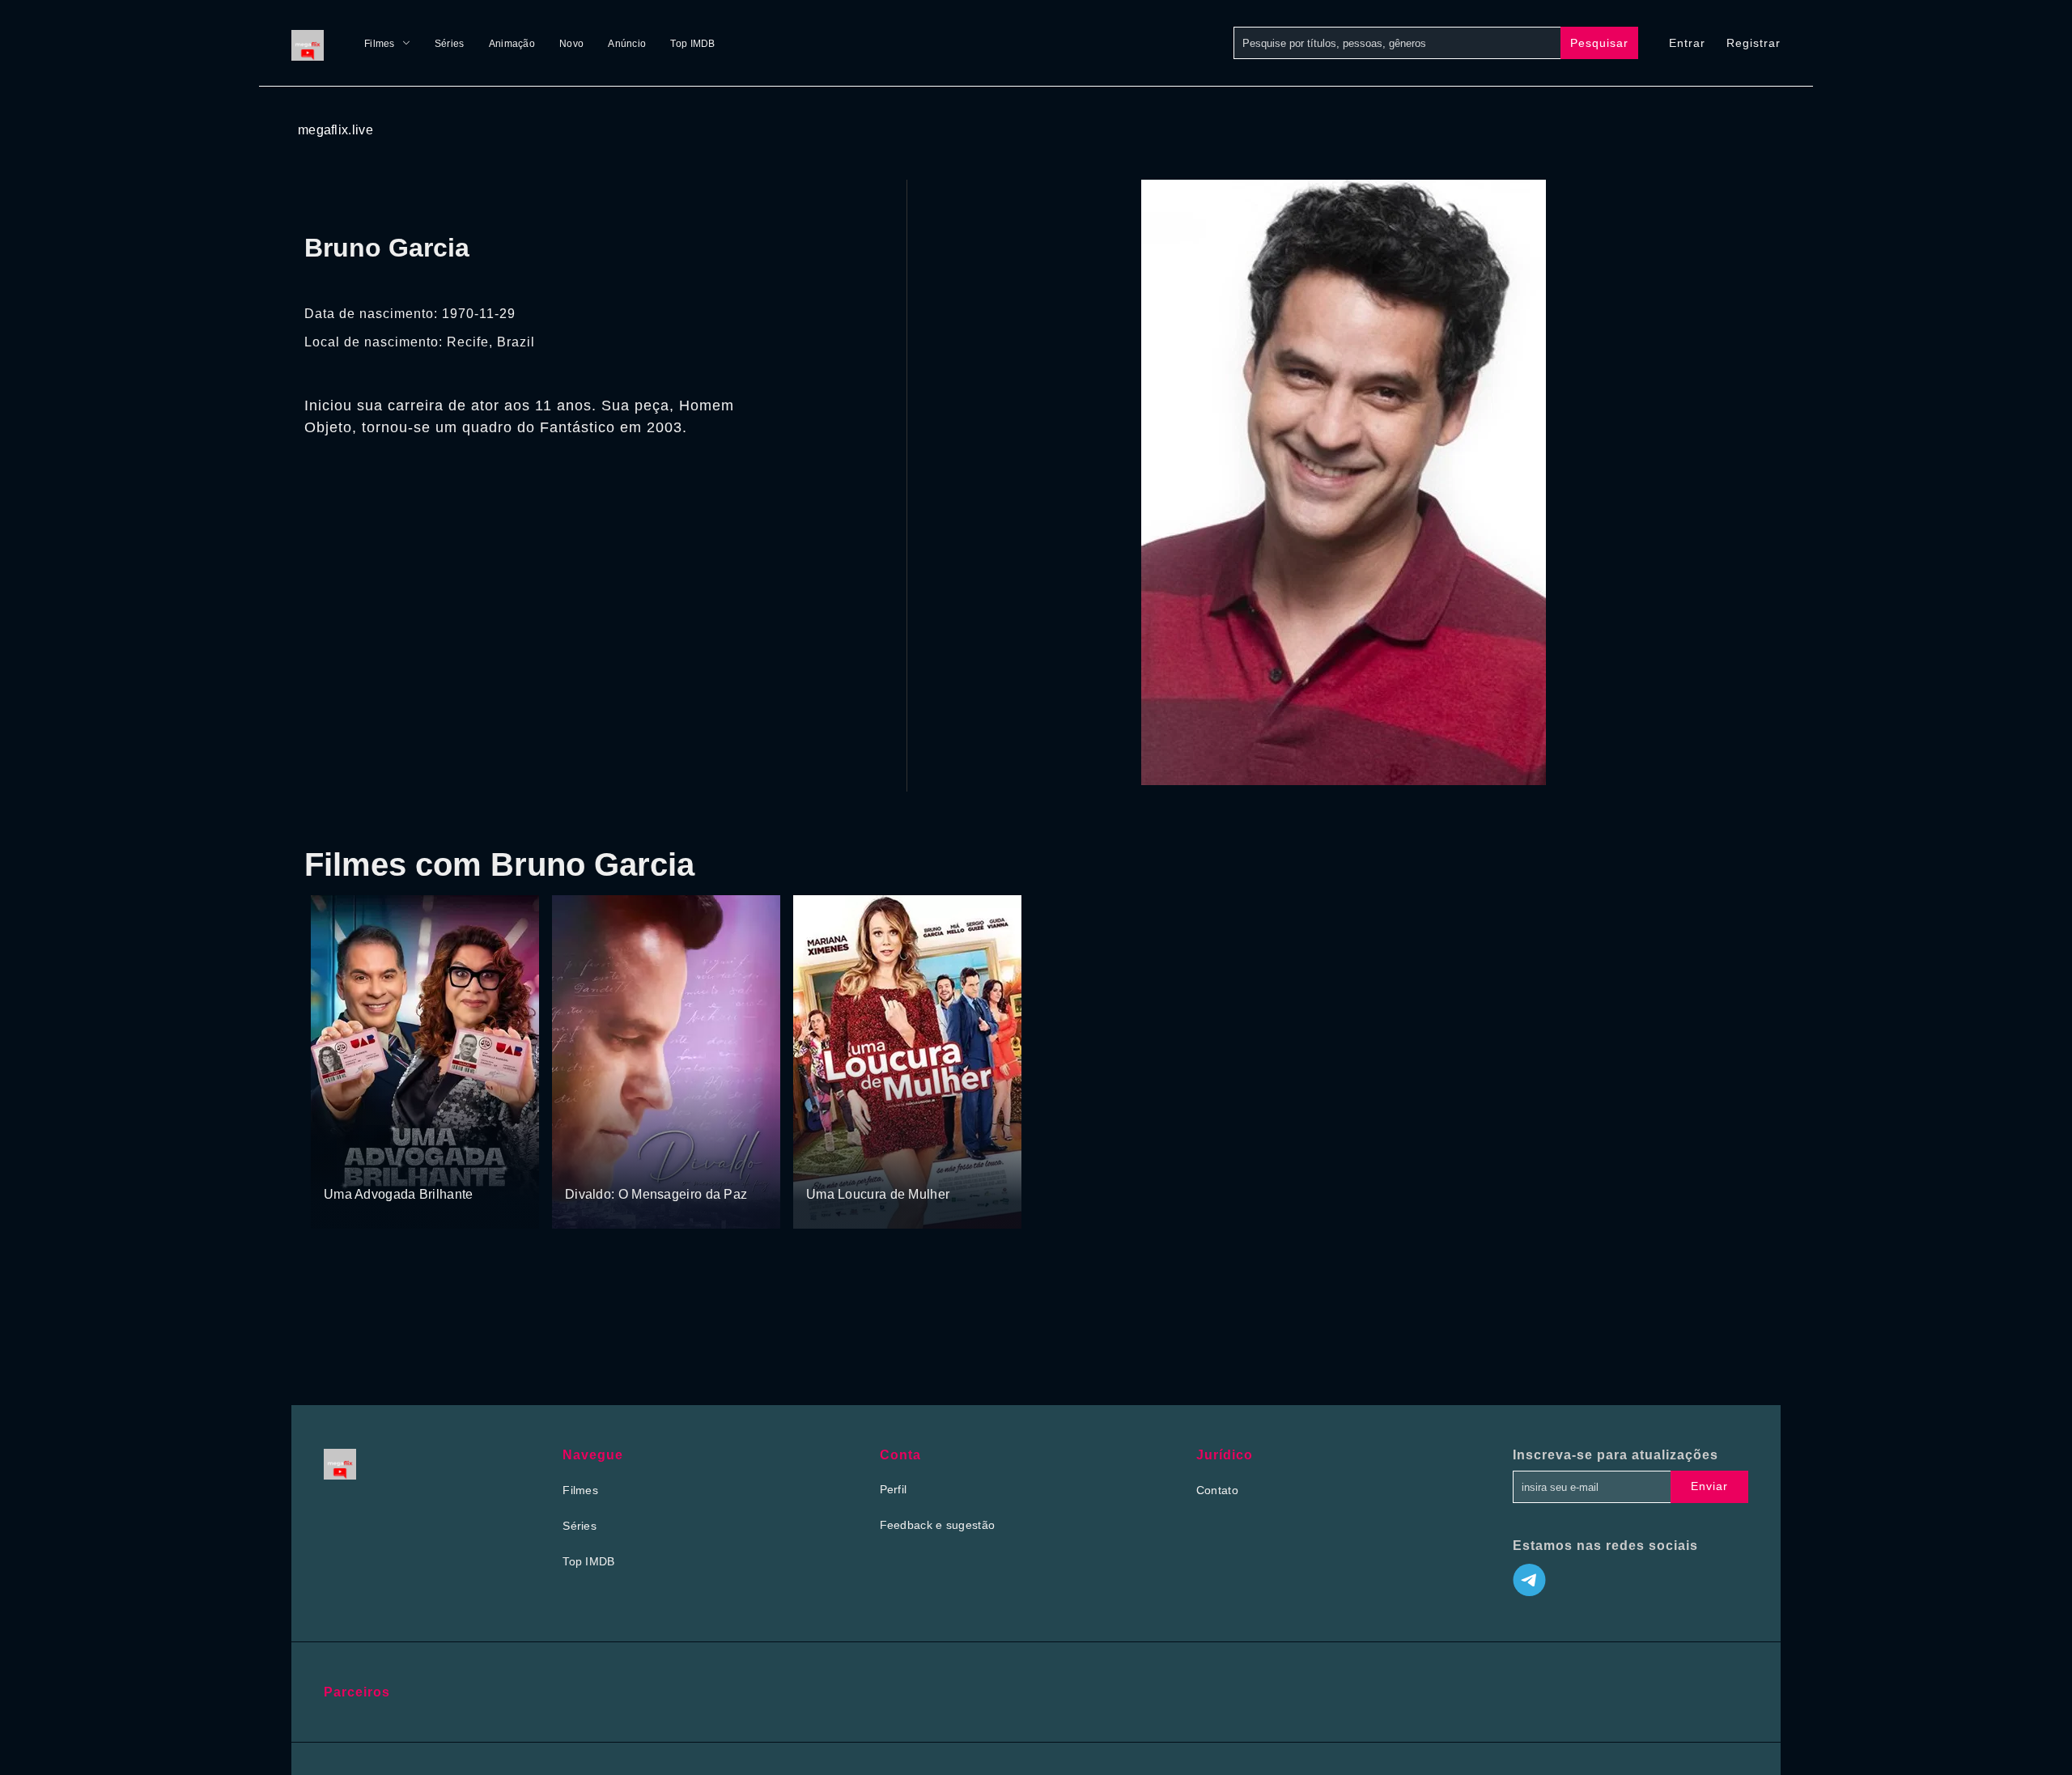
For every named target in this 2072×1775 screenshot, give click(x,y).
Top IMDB (692, 44)
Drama (584, 1163)
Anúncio (627, 44)
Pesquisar (1599, 43)
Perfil (894, 1489)
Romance (883, 1163)
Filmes (380, 44)
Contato (1217, 1490)
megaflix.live (335, 130)
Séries (450, 44)
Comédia (348, 1163)
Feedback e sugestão (938, 1525)
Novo (571, 44)
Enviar (1709, 1486)
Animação (512, 44)
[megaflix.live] (312, 43)
